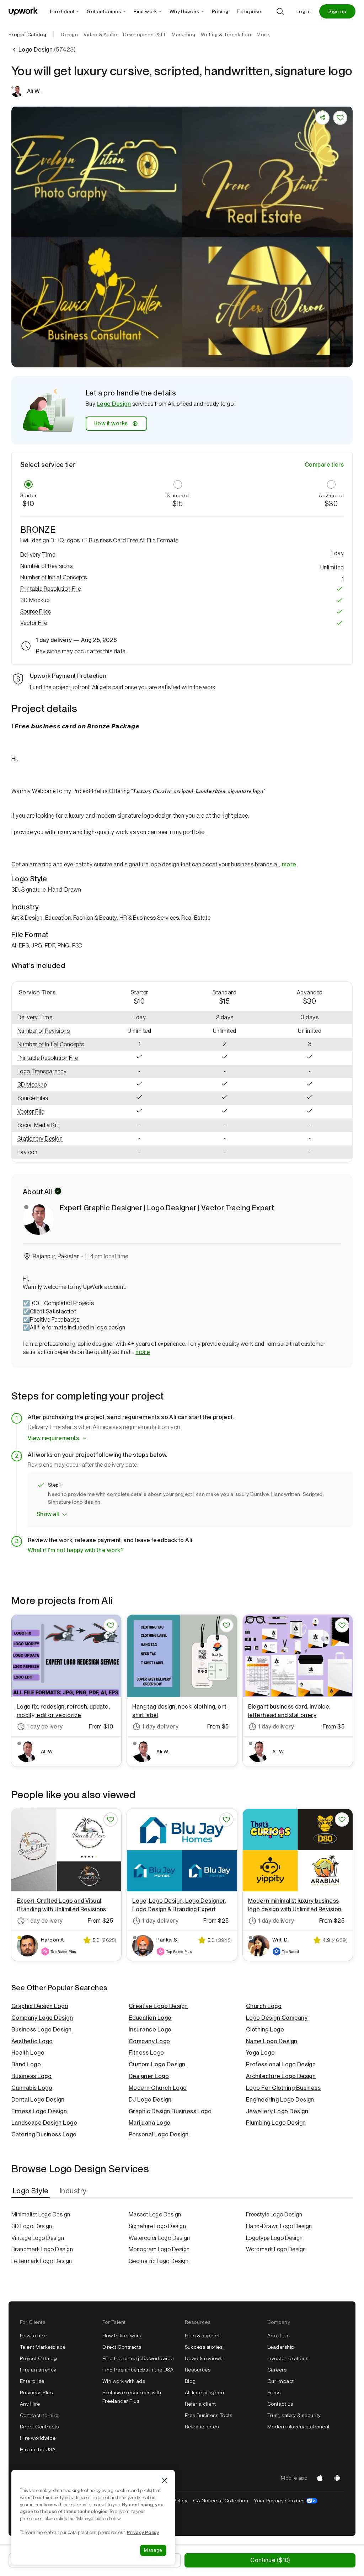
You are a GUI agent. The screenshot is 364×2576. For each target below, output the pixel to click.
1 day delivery (45, 1727)
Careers (277, 2370)
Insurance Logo (150, 2030)
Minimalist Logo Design (41, 2214)
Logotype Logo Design (274, 2238)
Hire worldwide (38, 2438)
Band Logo (26, 2064)
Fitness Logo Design (39, 2111)
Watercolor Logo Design (159, 2238)
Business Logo (31, 2076)
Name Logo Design (272, 2041)
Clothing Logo (265, 2030)
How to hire (33, 2336)
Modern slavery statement (299, 2427)
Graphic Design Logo (40, 2006)
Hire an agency (38, 2370)
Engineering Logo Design (280, 2100)
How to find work (122, 2336)
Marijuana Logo (150, 2123)
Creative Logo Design (158, 2006)
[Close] (165, 2480)
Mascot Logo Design (155, 2214)
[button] (182, 566)
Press (274, 2392)
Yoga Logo (260, 2053)
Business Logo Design (42, 2030)
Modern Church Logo (158, 2088)
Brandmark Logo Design (42, 2249)
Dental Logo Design (38, 2100)
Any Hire (30, 2404)
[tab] (31, 2191)
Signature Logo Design (157, 2226)
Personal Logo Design (159, 2134)
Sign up (337, 11)
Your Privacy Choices (286, 2501)
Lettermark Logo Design (42, 2261)
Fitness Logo (146, 2053)
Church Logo (264, 2006)
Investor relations (288, 2358)
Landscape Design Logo (44, 2123)
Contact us (280, 2404)
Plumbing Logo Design (276, 2123)
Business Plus (36, 2392)
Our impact (281, 2381)
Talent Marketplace (43, 2347)
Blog (190, 2381)
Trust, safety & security (294, 2415)
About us (278, 2336)
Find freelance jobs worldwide (138, 2358)
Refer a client (200, 2404)
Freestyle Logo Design (274, 2214)
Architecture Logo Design (281, 2076)
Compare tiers (324, 465)
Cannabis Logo (32, 2088)
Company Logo (149, 2041)
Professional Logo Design (281, 2064)
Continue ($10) (270, 2560)
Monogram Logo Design (159, 2249)
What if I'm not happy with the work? (76, 1550)
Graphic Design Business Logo (170, 2111)
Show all (48, 1514)
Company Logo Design (42, 2018)
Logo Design (114, 404)
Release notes (202, 2427)
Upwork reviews (204, 2358)
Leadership (281, 2347)
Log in (304, 11)
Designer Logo (149, 2076)
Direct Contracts (39, 2427)
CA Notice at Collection (221, 2501)
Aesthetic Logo (32, 2041)
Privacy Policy (143, 2532)
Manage (153, 2550)
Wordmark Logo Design (276, 2249)
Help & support (202, 2336)
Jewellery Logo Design (277, 2111)
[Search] (280, 11)
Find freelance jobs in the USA (138, 2370)
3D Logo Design (32, 2226)
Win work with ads (124, 2381)
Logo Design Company (277, 2018)
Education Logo (150, 2018)
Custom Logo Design (157, 2064)
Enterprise (32, 2381)
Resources (198, 2370)
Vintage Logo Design (38, 2238)
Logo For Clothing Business (283, 2088)
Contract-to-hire (39, 2415)
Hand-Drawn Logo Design (279, 2226)
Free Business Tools (208, 2415)
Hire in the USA (38, 2449)
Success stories (204, 2347)
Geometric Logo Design (159, 2261)
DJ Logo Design (150, 2100)
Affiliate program (204, 2392)
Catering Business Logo (44, 2134)
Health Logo (28, 2053)
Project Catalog (27, 34)
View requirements (53, 1438)
